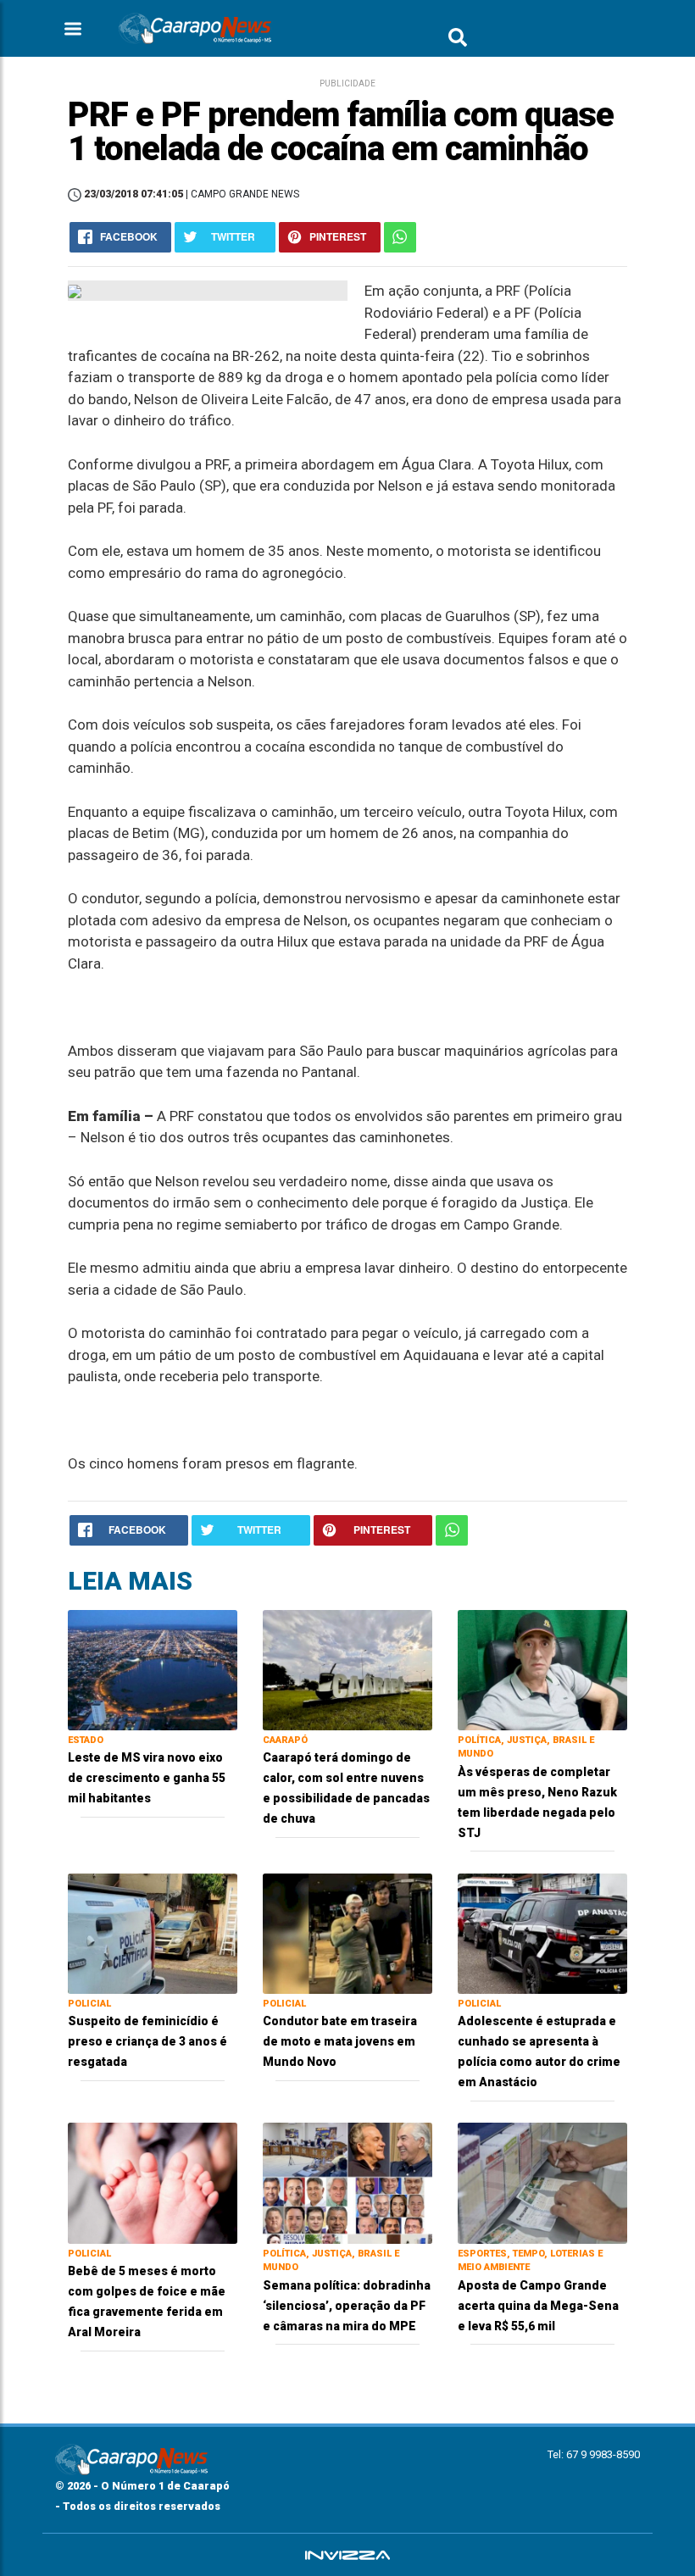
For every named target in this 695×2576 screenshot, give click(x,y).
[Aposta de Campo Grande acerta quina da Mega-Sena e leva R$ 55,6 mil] (542, 2182)
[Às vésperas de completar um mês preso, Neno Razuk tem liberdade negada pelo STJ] (542, 1669)
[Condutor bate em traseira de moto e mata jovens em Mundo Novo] (347, 1932)
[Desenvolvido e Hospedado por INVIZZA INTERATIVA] (347, 2555)
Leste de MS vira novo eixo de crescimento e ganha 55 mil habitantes (147, 1778)
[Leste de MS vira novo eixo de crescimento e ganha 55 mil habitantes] (153, 1669)
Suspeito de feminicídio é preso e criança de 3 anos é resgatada (147, 2041)
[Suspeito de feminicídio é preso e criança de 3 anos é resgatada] (153, 1932)
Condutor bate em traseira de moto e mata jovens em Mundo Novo (340, 2041)
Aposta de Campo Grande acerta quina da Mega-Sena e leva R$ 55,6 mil (538, 2306)
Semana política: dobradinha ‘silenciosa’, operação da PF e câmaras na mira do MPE (347, 2306)
